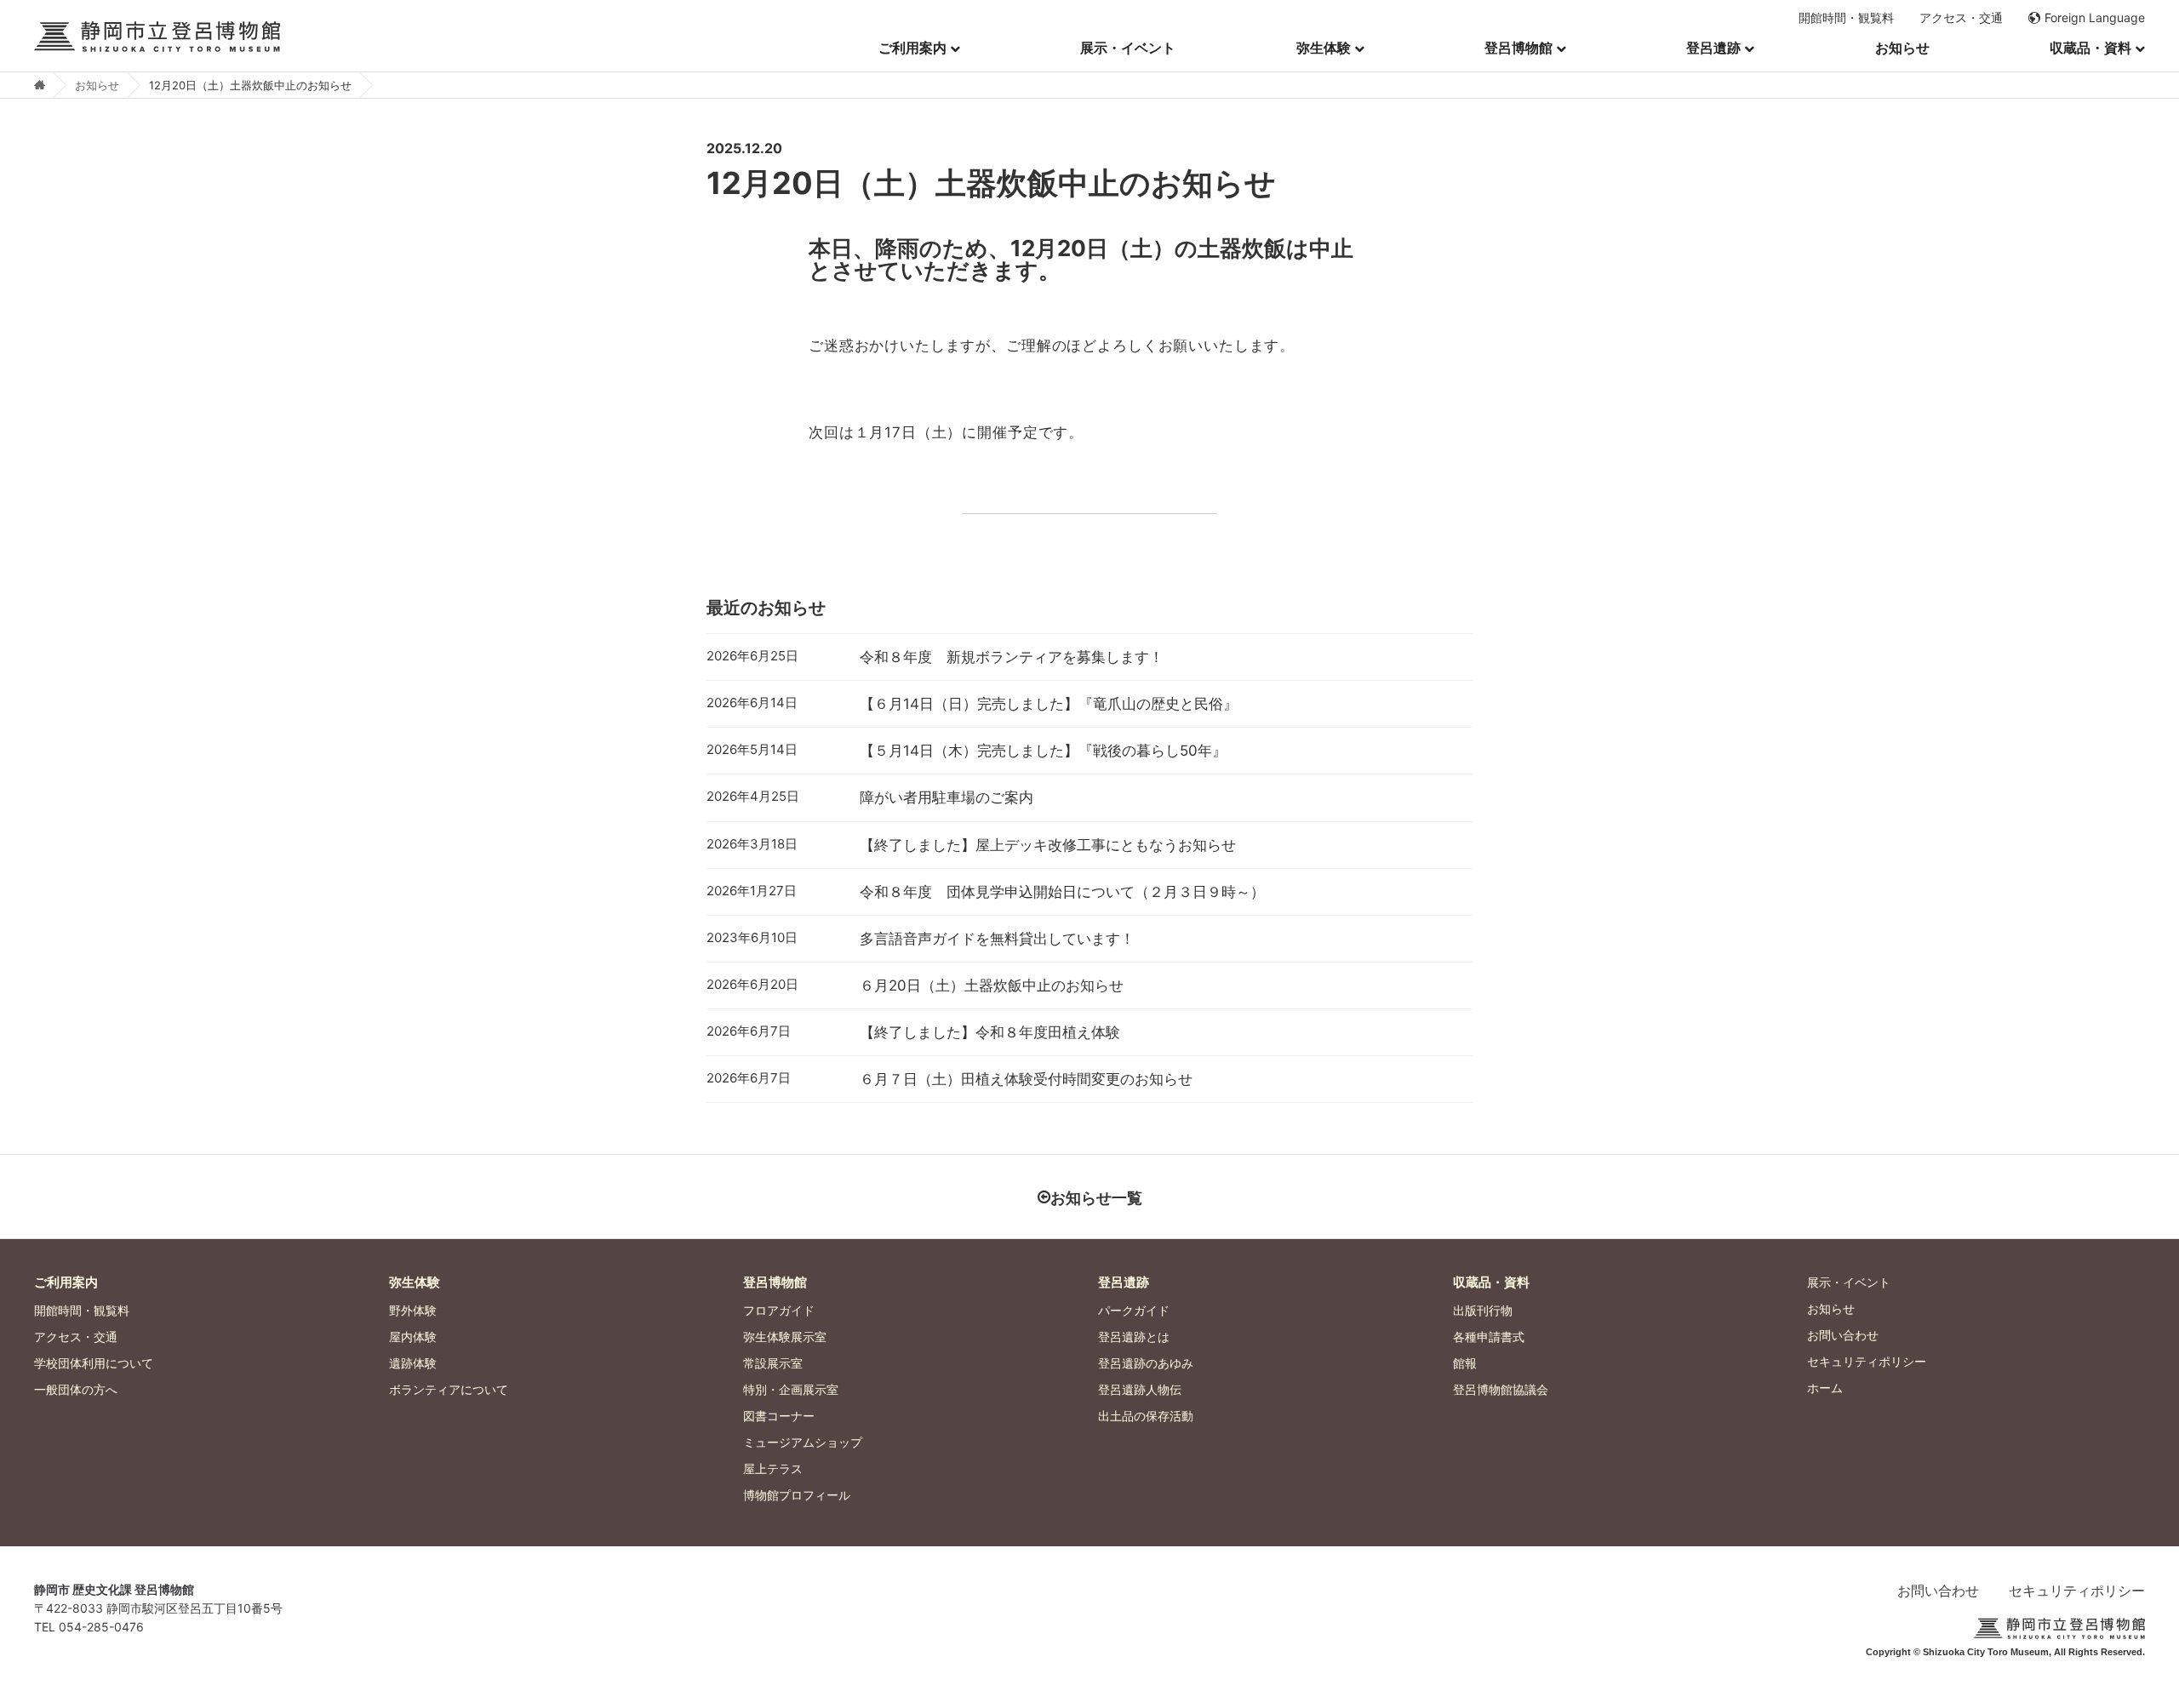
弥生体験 (1324, 48)
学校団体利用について (94, 1363)
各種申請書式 (1489, 1337)
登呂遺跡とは (1134, 1337)
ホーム (1825, 1388)
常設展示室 (773, 1363)
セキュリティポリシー (1867, 1361)
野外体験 (413, 1310)
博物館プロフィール (797, 1495)
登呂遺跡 (1713, 48)
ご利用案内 (912, 48)
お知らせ (1902, 48)
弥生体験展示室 (785, 1337)
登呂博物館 (1518, 48)
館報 (1465, 1363)
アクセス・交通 (1961, 18)
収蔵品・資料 (2090, 48)
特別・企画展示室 (791, 1389)
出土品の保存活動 (1146, 1416)
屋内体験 (413, 1337)
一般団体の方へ (76, 1389)
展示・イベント (1128, 48)
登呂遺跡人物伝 (1140, 1389)
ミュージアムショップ (803, 1442)
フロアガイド (779, 1310)
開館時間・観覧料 (1846, 18)
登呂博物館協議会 (1501, 1389)
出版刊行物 (1483, 1310)
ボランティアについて (449, 1389)
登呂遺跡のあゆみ (1146, 1363)
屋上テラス (773, 1468)
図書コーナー (779, 1416)
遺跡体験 (413, 1363)
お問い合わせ (1843, 1335)
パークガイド (1134, 1310)
